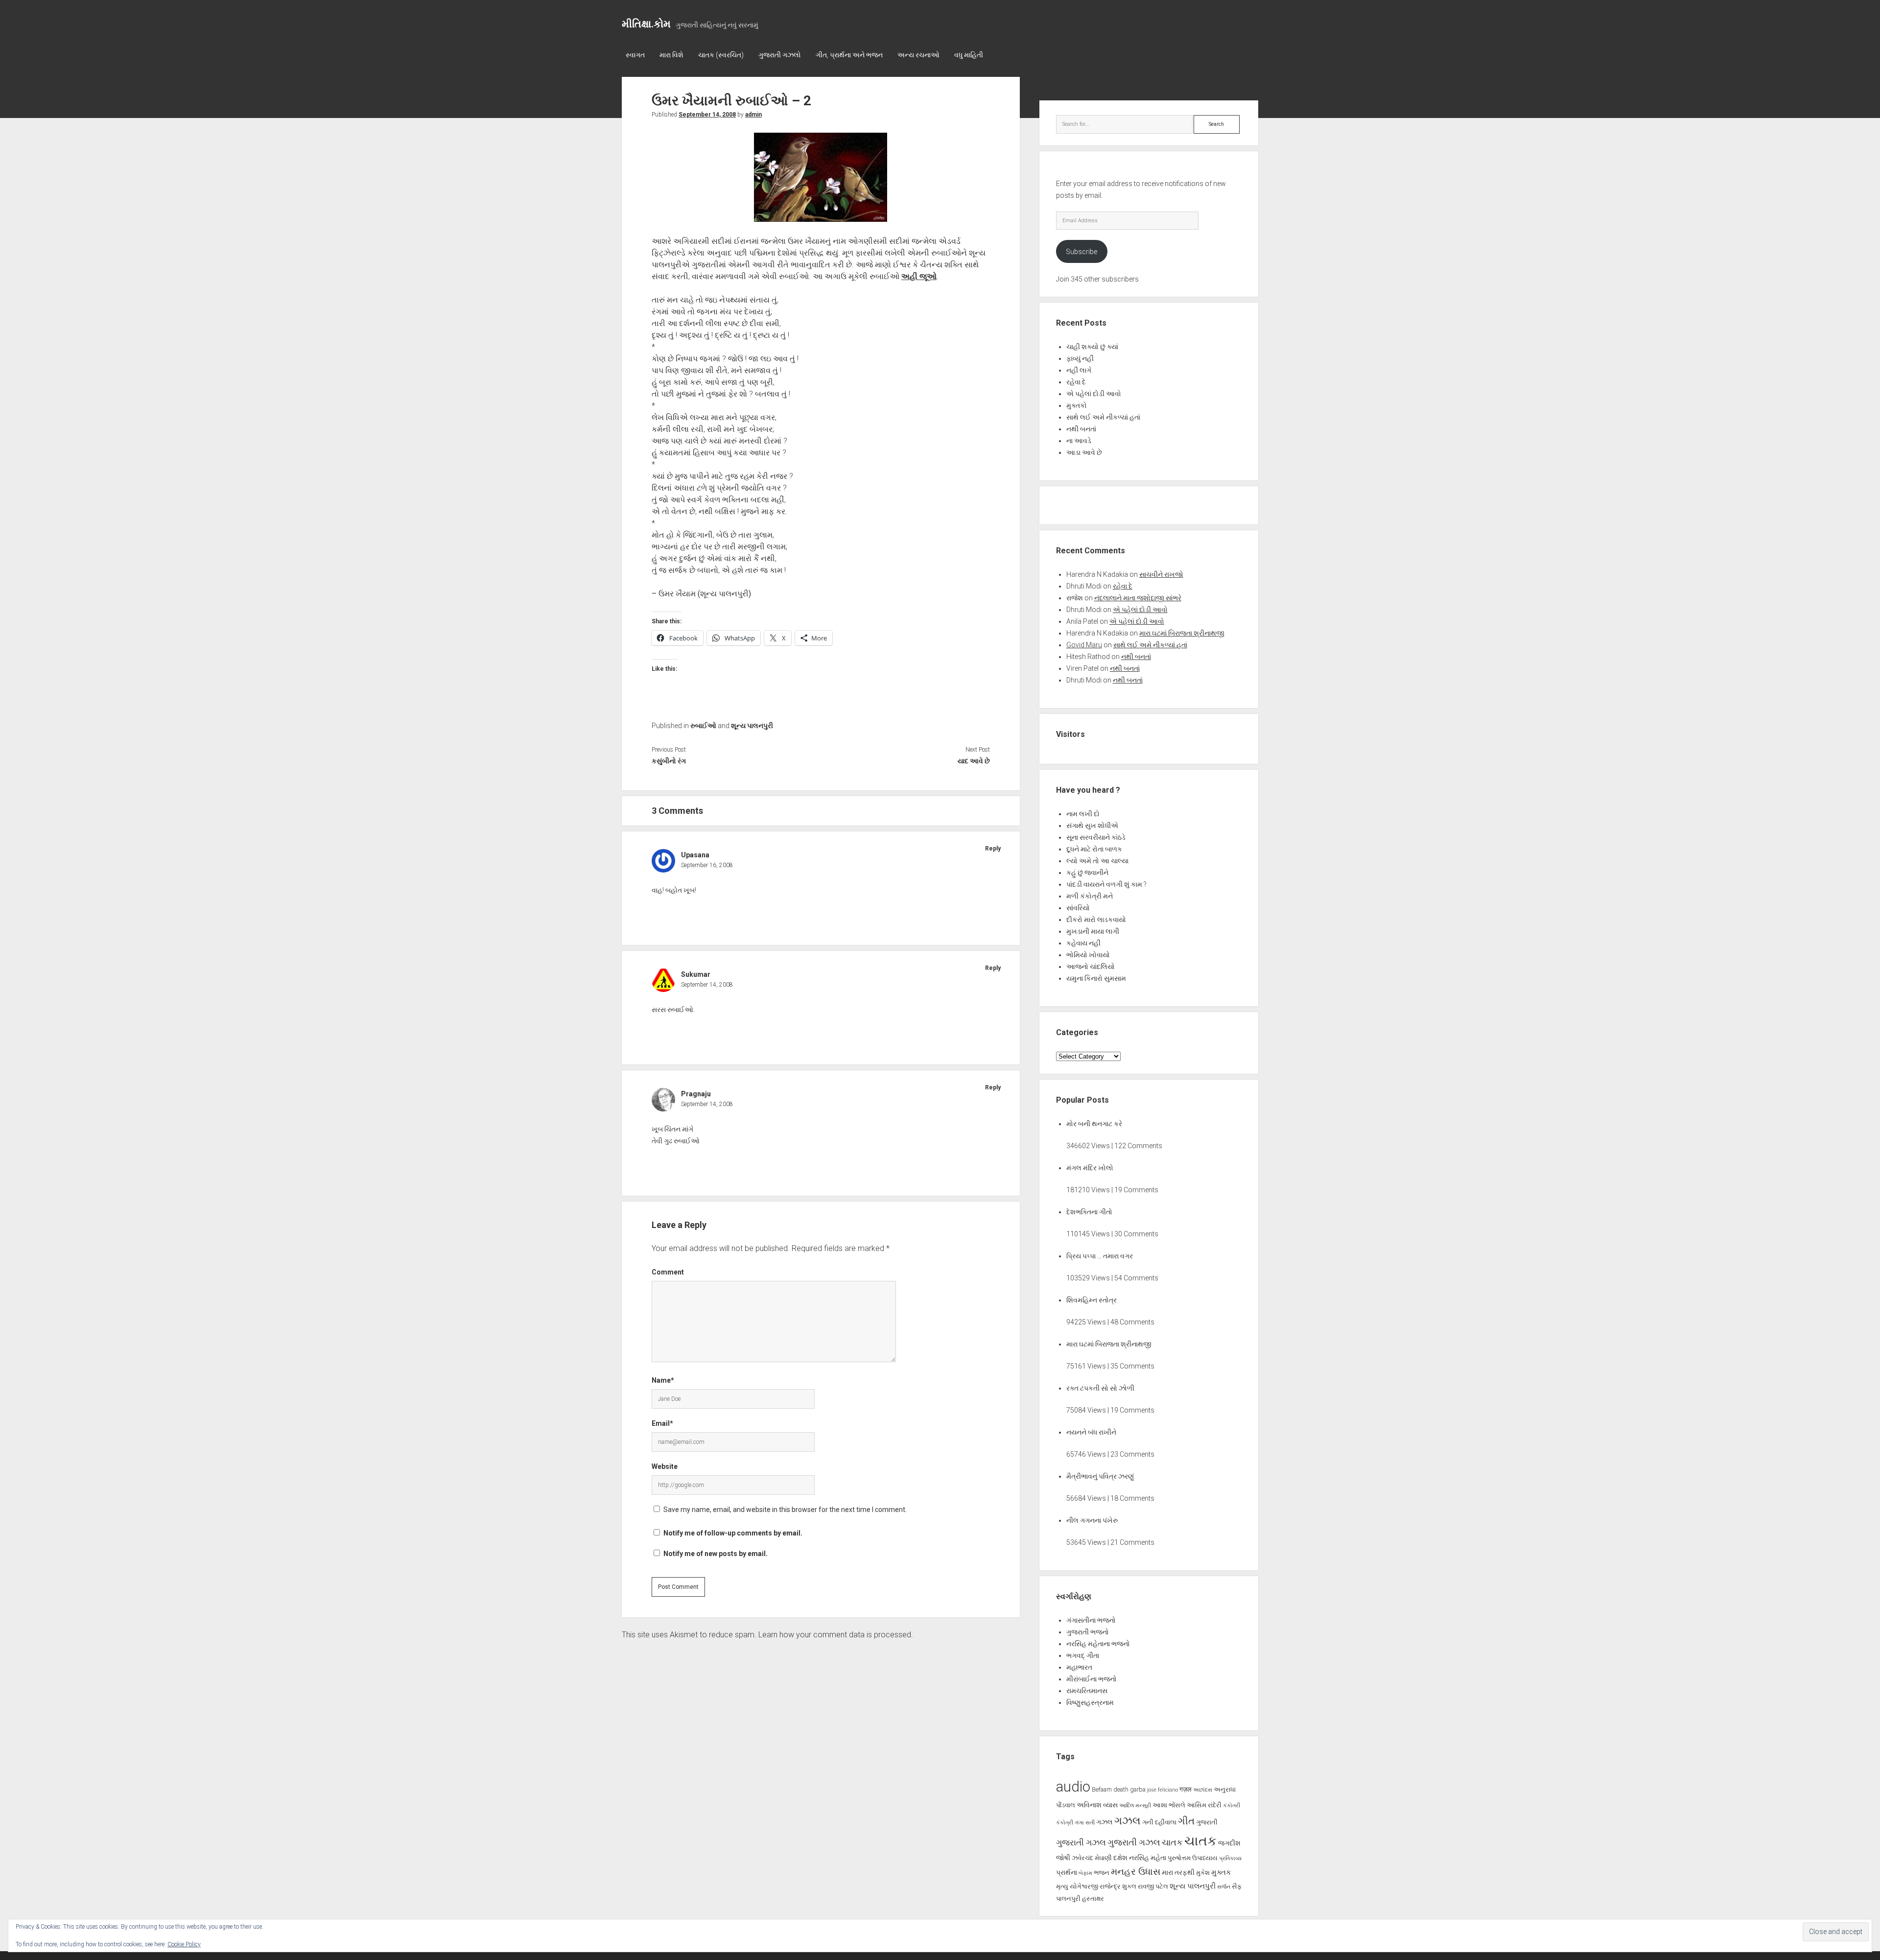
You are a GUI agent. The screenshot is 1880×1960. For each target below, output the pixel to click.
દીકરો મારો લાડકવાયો (1096, 920)
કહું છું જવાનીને (1087, 873)
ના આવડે (1079, 441)
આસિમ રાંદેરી (1204, 1805)
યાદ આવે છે (974, 761)
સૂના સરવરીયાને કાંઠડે (1096, 837)
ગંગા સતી (1085, 1823)
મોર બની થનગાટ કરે (1094, 1124)
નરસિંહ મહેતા (1148, 1858)
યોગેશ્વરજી (1084, 1886)
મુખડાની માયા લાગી (1093, 931)
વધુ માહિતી (969, 55)
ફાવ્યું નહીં (1080, 358)
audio (1073, 1787)
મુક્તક (1221, 1872)
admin (753, 115)
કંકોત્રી (1065, 1823)
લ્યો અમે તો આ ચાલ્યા (1097, 861)
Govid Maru (1084, 645)
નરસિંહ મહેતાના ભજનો (1098, 1644)
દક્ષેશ (1120, 1858)
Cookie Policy (184, 1944)
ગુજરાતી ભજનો (1088, 1632)
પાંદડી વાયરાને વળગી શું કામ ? (1106, 884)
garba (1138, 1789)
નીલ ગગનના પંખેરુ (1092, 1520)
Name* (663, 1380)
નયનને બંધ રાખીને (1091, 1432)
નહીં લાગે (1079, 370)
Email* (662, 1423)
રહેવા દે (1076, 382)
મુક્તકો (1077, 405)
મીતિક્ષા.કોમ (646, 24)
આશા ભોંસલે (1169, 1805)
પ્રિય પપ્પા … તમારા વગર (1100, 1256)
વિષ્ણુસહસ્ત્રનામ (1090, 1702)
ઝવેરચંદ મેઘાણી (1092, 1858)
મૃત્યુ (1062, 1886)
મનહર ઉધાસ (1136, 1872)
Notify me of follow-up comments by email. (733, 1533)
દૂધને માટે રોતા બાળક (1094, 849)
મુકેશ (1203, 1873)
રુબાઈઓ (703, 726)
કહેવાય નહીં (1083, 943)
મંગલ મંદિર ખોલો (1090, 1168)
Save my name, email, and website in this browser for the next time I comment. (785, 1510)
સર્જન (1224, 1887)
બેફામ (1085, 1873)
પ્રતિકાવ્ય (1230, 1858)
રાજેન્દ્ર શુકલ (1118, 1886)
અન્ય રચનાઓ (918, 55)
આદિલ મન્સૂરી (1135, 1806)
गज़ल (1186, 1789)
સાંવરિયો (1078, 908)
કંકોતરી (1232, 1806)
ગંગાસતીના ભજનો (1091, 1620)
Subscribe (1081, 252)
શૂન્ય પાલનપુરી (752, 726)
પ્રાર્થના (1067, 1872)
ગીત (1186, 1821)
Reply (993, 849)
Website (665, 1466)
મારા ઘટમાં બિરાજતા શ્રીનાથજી (1182, 633)
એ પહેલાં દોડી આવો (1094, 394)
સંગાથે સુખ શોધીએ (1092, 826)
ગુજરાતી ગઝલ (1081, 1842)
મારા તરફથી (1178, 1872)
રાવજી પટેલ (1153, 1886)
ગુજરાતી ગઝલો (780, 55)
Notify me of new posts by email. (716, 1554)
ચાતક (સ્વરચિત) (721, 55)
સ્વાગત (635, 55)
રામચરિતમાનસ (1087, 1691)
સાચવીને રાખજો (1161, 574)
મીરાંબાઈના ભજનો (1092, 1679)
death (1121, 1789)
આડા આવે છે (1084, 452)
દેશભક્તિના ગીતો (1089, 1212)
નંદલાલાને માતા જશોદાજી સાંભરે (1138, 598)
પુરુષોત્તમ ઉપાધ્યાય (1193, 1858)
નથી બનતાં (1081, 429)
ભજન (1102, 1873)
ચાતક (1172, 1842)
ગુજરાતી (1207, 1822)
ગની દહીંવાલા (1159, 1822)
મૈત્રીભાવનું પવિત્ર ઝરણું (1100, 1476)
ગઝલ (1104, 1822)
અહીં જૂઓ (919, 276)
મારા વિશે (671, 55)
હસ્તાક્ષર (1093, 1899)
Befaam (1102, 1789)
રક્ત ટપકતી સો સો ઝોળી (1100, 1388)
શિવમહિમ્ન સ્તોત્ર (1092, 1300)
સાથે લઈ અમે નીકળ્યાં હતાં (1103, 417)
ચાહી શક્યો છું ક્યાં (1092, 347)
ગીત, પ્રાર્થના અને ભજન (849, 55)
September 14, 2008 (707, 115)
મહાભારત (1079, 1667)
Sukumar (696, 974)
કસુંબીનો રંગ (669, 761)
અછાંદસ (1203, 1790)
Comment (668, 1272)
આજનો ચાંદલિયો (1091, 967)
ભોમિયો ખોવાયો (1088, 955)
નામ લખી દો (1083, 814)
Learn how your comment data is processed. (836, 1635)
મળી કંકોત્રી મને (1090, 896)
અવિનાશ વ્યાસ (1097, 1805)
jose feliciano (1163, 1790)
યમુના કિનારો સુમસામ (1096, 978)
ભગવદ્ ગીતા (1083, 1655)
